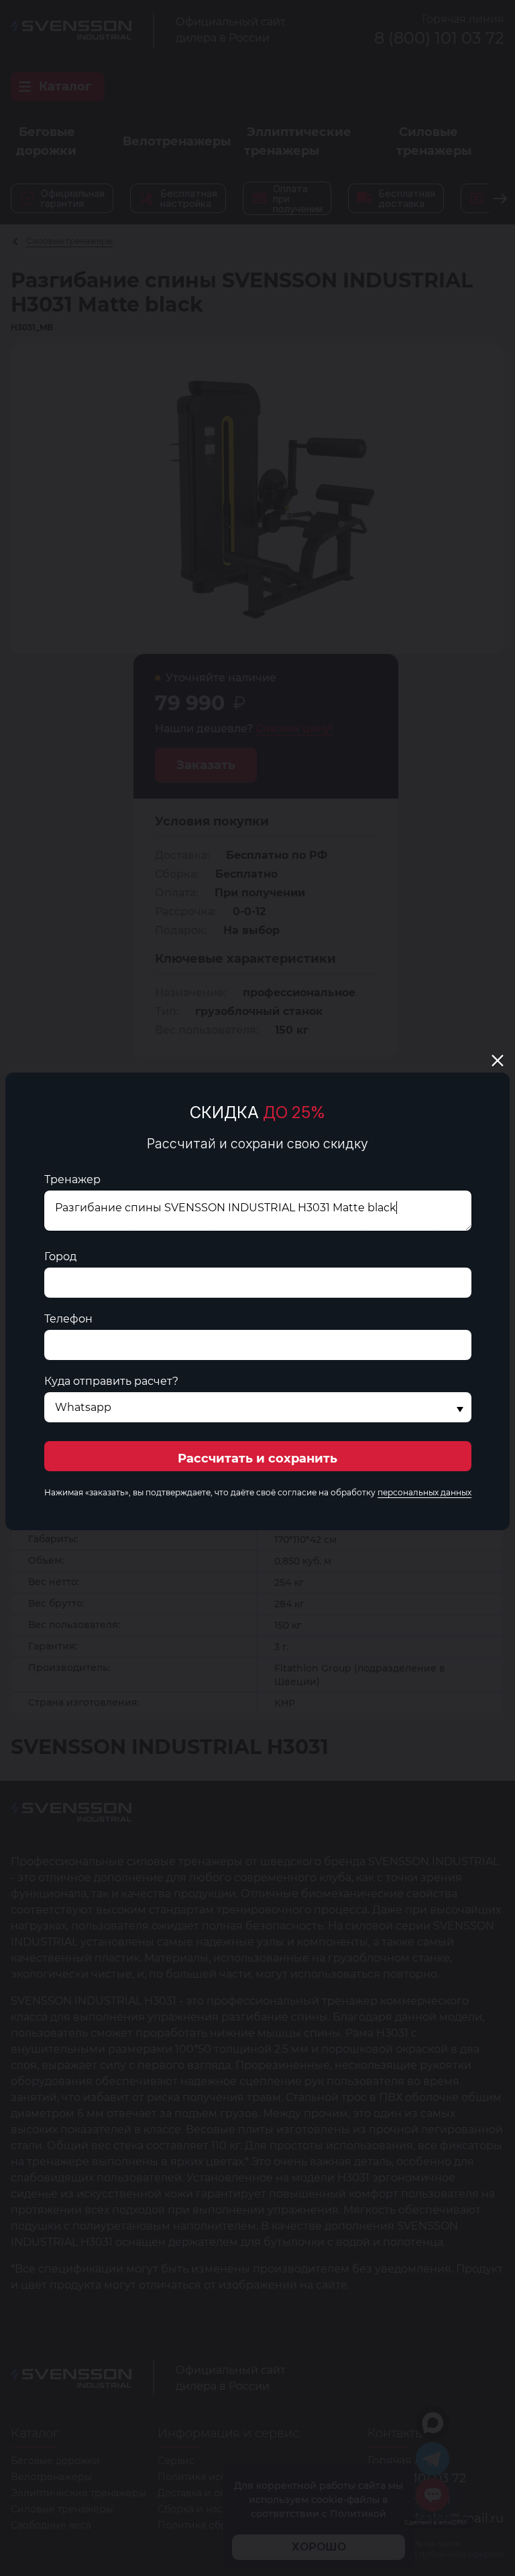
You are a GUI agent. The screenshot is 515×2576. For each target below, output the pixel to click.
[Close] (498, 1061)
